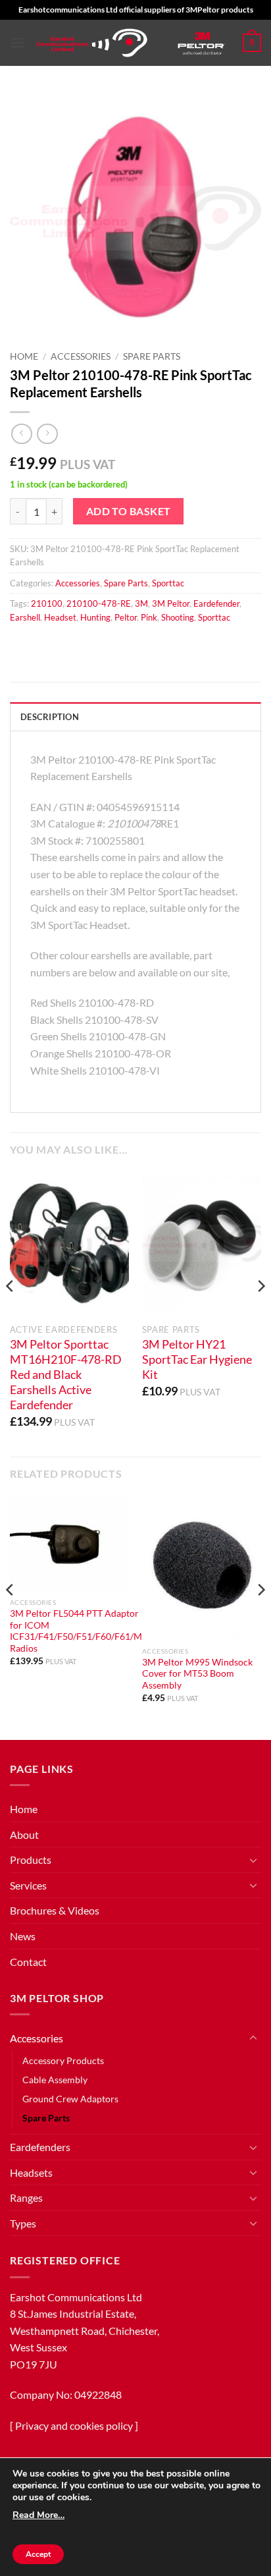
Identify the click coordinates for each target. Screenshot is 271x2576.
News (23, 1936)
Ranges (26, 2198)
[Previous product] (47, 434)
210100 (47, 603)
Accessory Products (63, 2060)
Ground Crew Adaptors (70, 2099)
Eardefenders (40, 2147)
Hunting (95, 617)
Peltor (126, 617)
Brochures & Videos (55, 1910)
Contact (28, 1962)
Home (24, 356)
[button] (18, 42)
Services (28, 1885)
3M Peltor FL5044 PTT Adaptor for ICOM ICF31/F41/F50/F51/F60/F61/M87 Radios (81, 1631)
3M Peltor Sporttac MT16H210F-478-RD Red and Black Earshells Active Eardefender (66, 1374)
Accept (38, 2554)
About (24, 1834)
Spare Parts (152, 356)
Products (31, 1860)
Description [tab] (50, 717)
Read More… (38, 2515)
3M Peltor (171, 603)
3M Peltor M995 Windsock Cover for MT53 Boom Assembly (197, 1674)
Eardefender (216, 603)
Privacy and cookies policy (74, 2425)
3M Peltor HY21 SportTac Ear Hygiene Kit (197, 1359)
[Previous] (11, 1312)
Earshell (25, 617)
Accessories (81, 356)
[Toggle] (253, 1860)
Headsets (31, 2172)
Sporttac (168, 583)
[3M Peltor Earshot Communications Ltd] (92, 43)
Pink (149, 617)
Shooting (178, 617)
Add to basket (129, 511)
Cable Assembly (55, 2080)
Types (23, 2223)
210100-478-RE (99, 603)
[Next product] (21, 434)
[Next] (260, 1312)
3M (141, 603)
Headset (60, 617)
